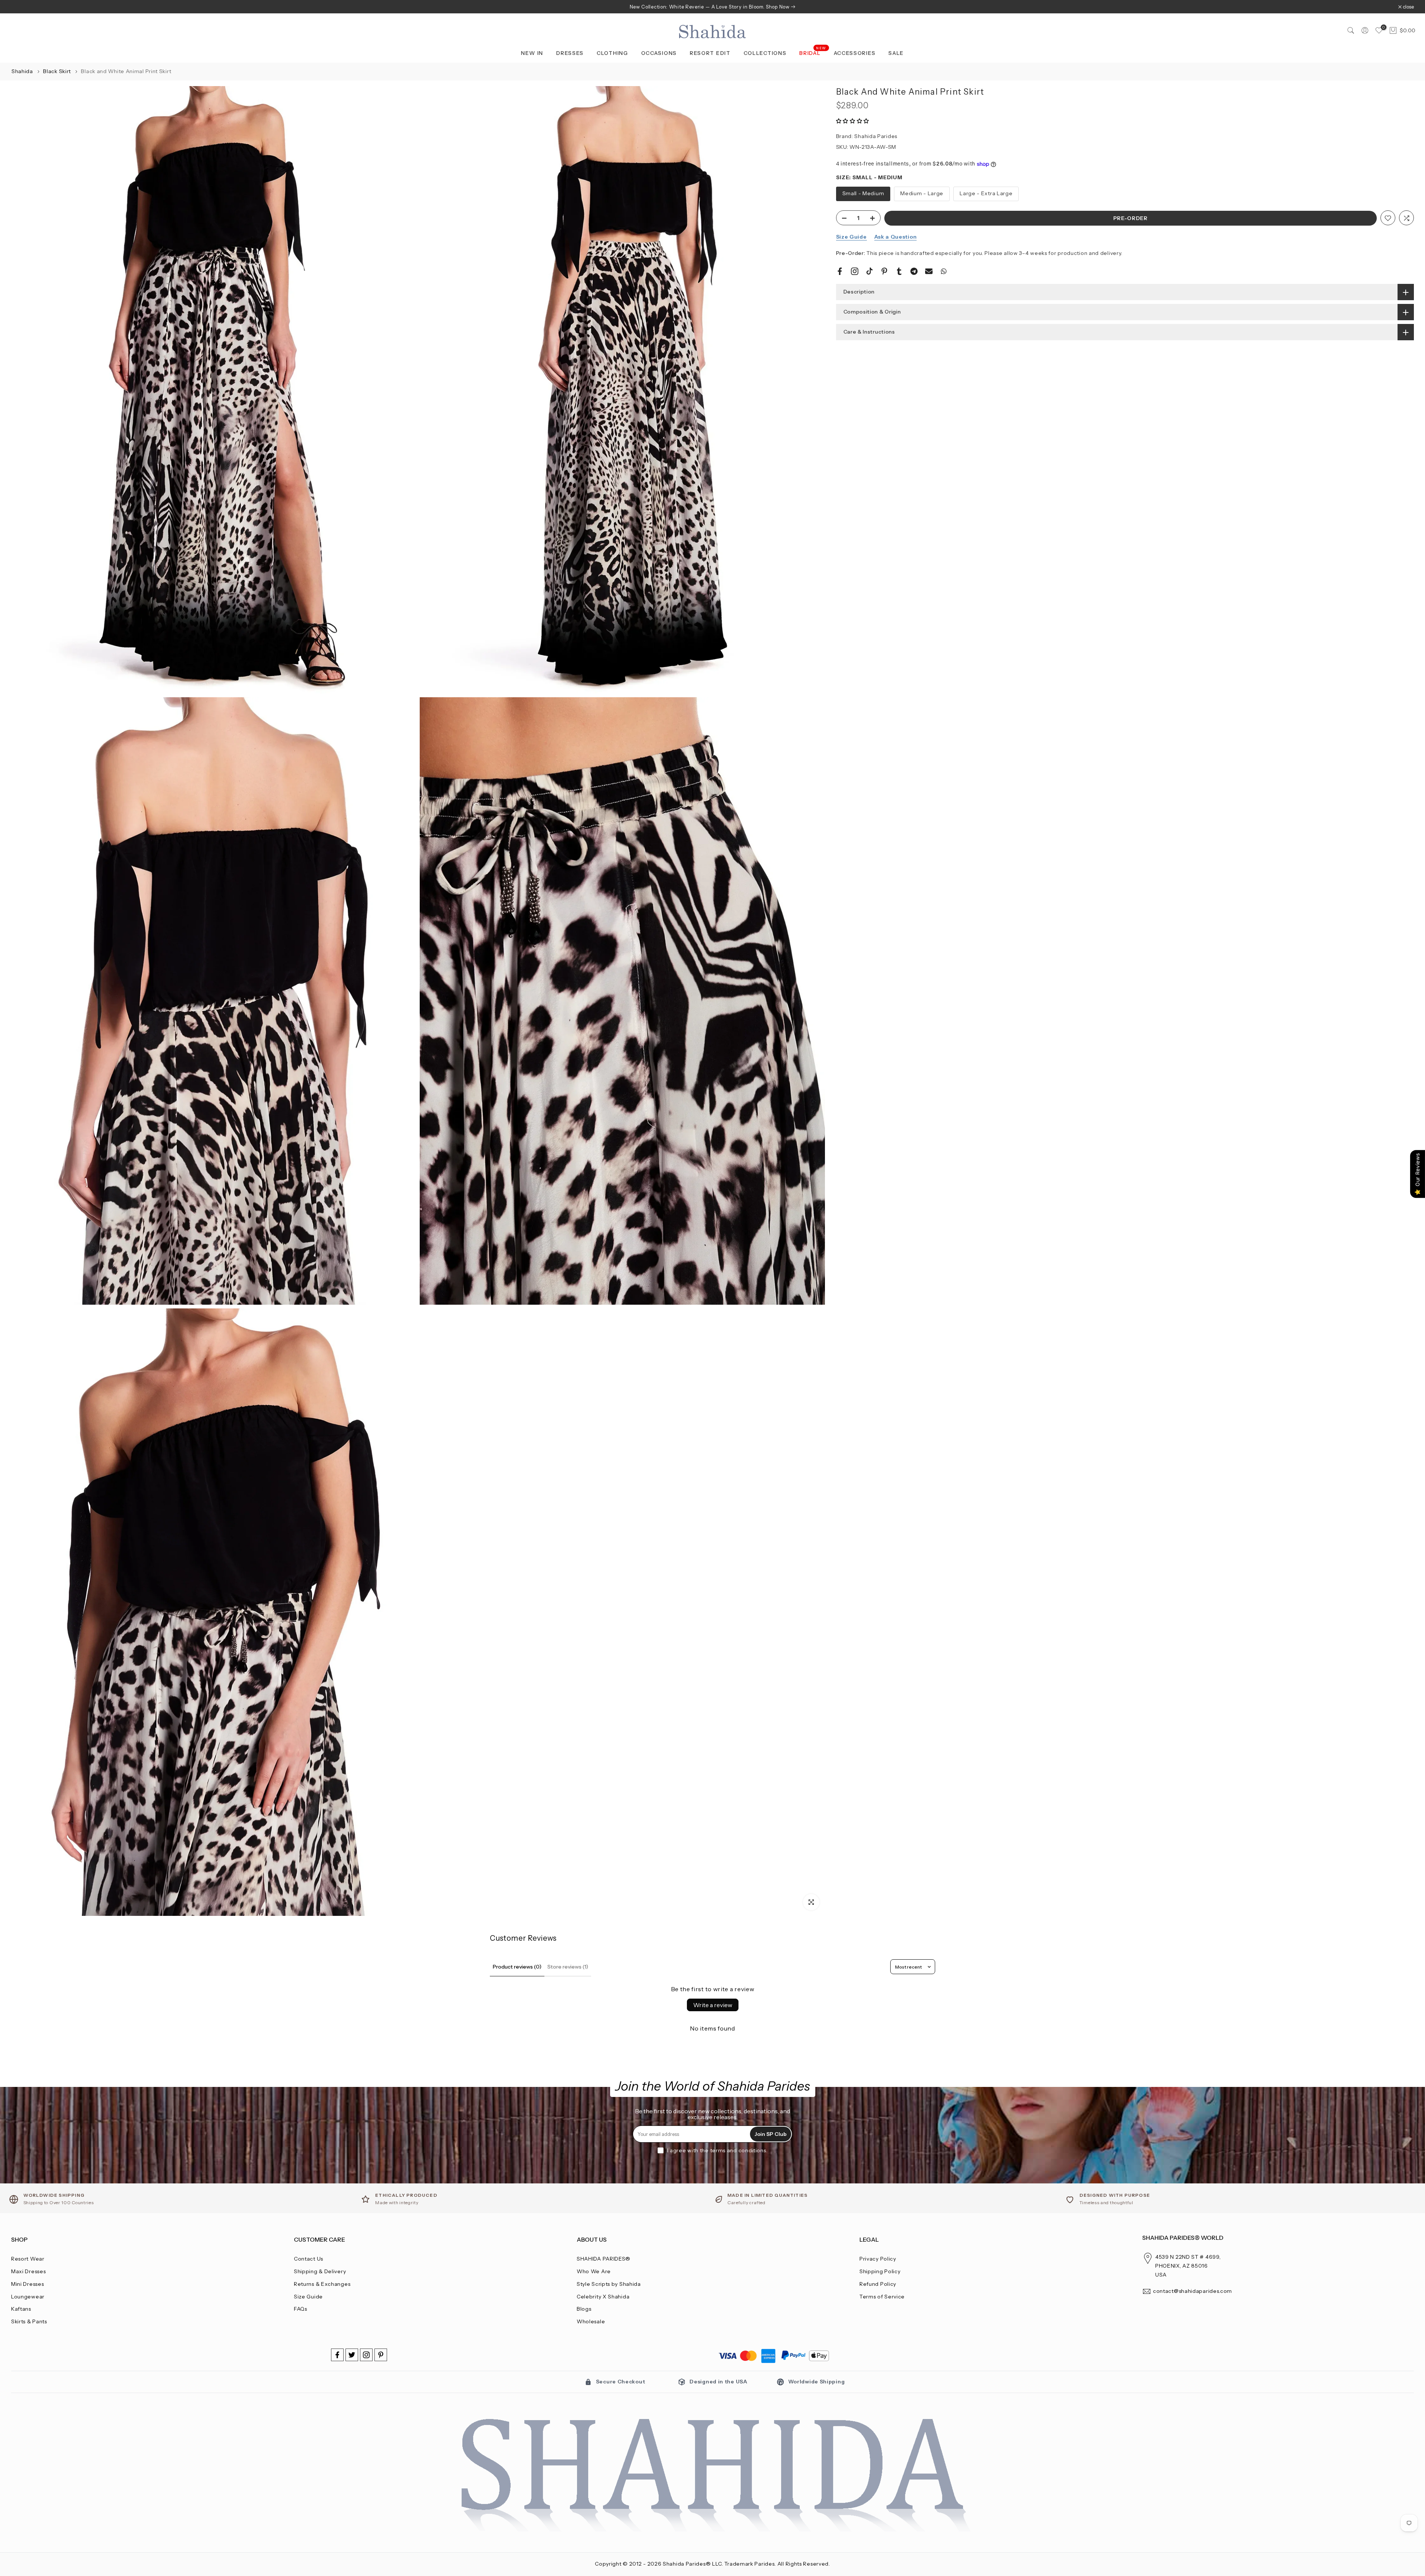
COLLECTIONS (765, 53)
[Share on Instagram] (855, 271)
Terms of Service (882, 2297)
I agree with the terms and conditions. (718, 2150)
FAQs (301, 2309)
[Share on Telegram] (914, 271)
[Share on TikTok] (869, 271)
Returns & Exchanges (322, 2284)
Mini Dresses (27, 2284)
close (21, 7)
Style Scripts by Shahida (609, 2284)
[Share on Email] (929, 271)
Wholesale (591, 2321)
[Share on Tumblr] (899, 271)
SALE (896, 53)
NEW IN (532, 53)
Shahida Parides (876, 137)
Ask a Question (896, 237)
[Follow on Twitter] (352, 2355)
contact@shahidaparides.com (1193, 2291)
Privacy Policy (878, 2259)
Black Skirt (58, 71)
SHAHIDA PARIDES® (604, 2259)
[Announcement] (712, 7)
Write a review (713, 2005)
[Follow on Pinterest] (381, 2355)
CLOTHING (612, 53)
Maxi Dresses (28, 2271)
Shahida (22, 71)
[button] (853, 121)
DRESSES (570, 53)
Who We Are (594, 2271)
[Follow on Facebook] (337, 2355)
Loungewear (28, 2297)
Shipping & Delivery (320, 2271)
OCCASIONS (659, 53)
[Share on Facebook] (840, 271)
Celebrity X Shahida (603, 2297)
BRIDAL (813, 53)
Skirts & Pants (29, 2321)
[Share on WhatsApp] (944, 271)
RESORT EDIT (710, 53)
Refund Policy (878, 2284)
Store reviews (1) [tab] (568, 1967)
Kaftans (21, 2309)
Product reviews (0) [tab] (517, 1967)
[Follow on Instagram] (366, 2355)
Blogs (584, 2309)
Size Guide (851, 237)
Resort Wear (28, 2259)
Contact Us (309, 2259)
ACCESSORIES (855, 53)
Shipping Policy (880, 2271)
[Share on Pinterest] (884, 271)
